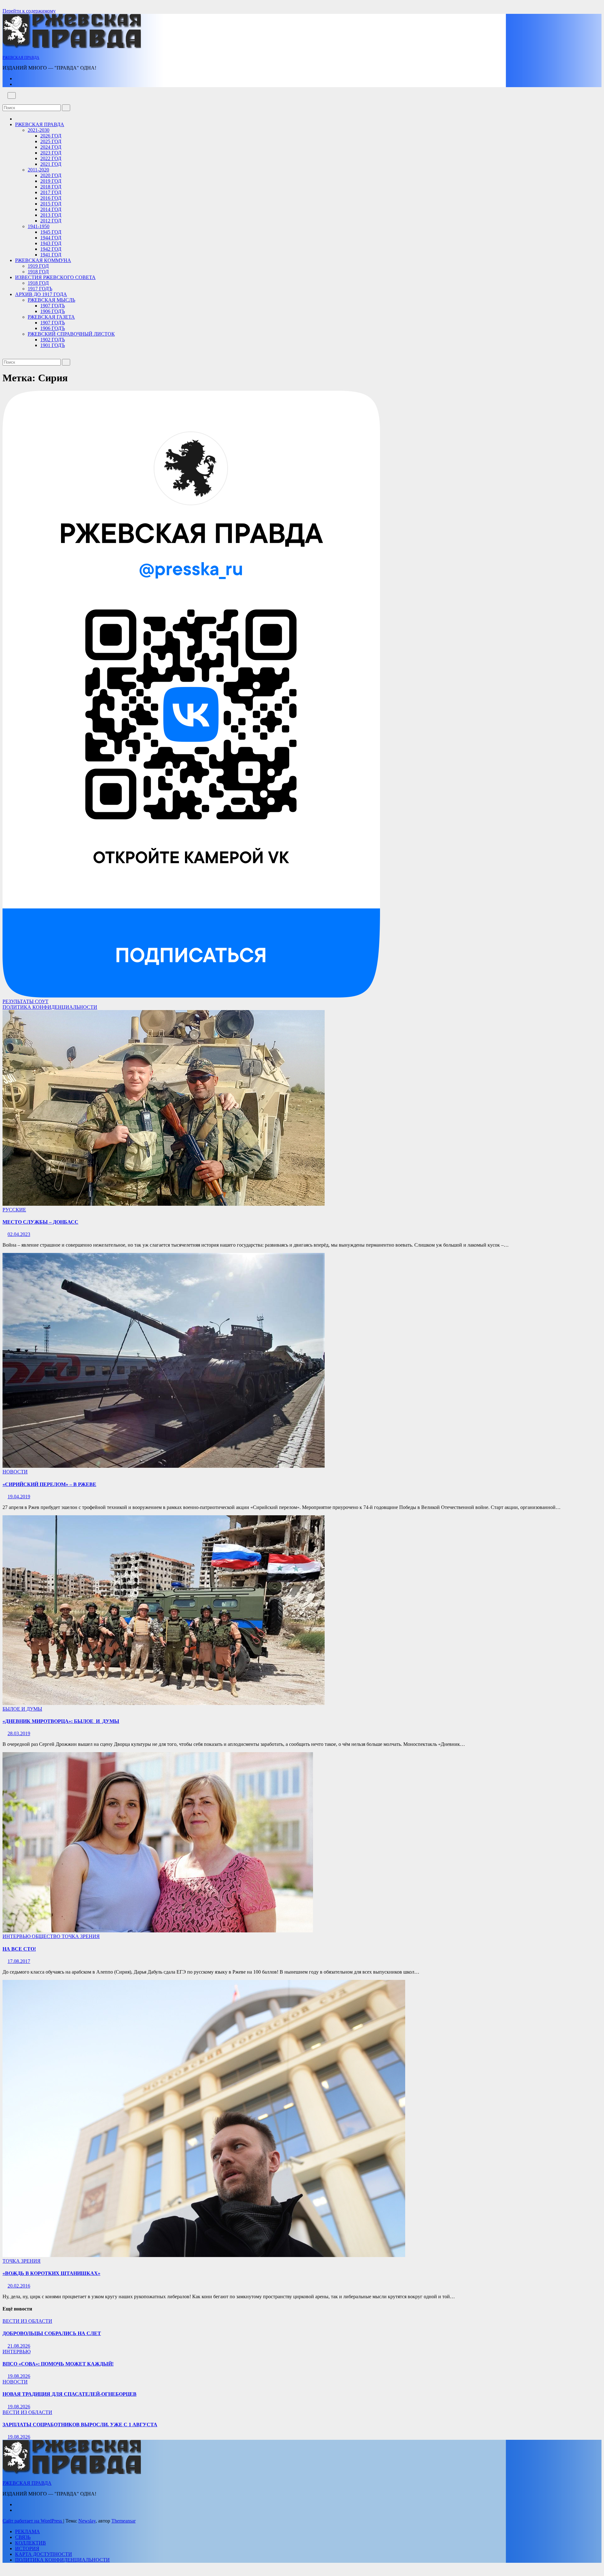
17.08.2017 (19, 1961)
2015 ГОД (51, 204)
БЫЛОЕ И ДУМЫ (22, 1709)
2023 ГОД (51, 153)
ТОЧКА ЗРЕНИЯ (81, 1936)
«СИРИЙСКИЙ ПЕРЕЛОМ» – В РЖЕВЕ (49, 1484)
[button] (4, 101)
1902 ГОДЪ (53, 340)
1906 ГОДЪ (53, 311)
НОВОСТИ (15, 1472)
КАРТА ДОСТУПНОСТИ (44, 2554)
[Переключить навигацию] (12, 95)
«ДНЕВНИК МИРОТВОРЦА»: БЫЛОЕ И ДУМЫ (61, 1721)
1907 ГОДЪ (53, 306)
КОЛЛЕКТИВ (31, 2543)
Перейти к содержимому (29, 11)
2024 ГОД (51, 147)
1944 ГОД (51, 238)
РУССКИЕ (14, 1210)
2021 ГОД (51, 164)
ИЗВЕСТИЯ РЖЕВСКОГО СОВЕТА (55, 277)
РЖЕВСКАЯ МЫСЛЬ (51, 300)
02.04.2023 (19, 1234)
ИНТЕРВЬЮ (17, 1936)
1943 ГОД (51, 243)
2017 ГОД (51, 192)
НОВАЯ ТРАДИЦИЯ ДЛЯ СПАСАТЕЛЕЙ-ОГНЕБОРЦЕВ (70, 2394)
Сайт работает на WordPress (33, 2521)
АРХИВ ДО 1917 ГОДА (41, 294)
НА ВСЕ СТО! (19, 1949)
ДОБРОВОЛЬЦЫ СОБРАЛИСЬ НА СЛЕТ (52, 2333)
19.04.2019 (19, 1497)
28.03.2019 (19, 1733)
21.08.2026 (19, 2346)
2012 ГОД (51, 221)
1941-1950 (39, 226)
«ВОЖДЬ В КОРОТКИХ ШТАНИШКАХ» (51, 2273)
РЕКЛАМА (28, 2531)
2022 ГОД (51, 158)
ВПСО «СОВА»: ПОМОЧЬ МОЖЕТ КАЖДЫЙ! (58, 2364)
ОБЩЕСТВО (47, 1936)
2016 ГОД (51, 198)
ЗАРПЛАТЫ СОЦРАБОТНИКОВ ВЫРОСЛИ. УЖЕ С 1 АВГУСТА (80, 2425)
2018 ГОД (51, 187)
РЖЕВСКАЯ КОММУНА (43, 260)
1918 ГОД (38, 272)
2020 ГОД (51, 175)
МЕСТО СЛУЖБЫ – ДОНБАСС (40, 1222)
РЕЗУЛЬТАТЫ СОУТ (25, 1001)
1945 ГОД (51, 232)
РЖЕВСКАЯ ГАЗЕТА (51, 317)
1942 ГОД (51, 249)
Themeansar (123, 2521)
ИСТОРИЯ (27, 2548)
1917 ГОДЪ (40, 289)
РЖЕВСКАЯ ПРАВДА (21, 58)
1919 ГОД (38, 266)
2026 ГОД (51, 136)
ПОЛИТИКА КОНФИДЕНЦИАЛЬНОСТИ (50, 1007)
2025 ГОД (51, 141)
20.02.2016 (19, 2286)
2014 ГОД (51, 209)
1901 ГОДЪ (53, 345)
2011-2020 (38, 170)
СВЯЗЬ (23, 2537)
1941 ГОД (51, 255)
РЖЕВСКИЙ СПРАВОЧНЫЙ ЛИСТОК (71, 334)
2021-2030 (39, 130)
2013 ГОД (51, 215)
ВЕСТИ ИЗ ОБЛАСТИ (27, 2321)
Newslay (87, 2521)
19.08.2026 (19, 2376)
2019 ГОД (51, 181)
